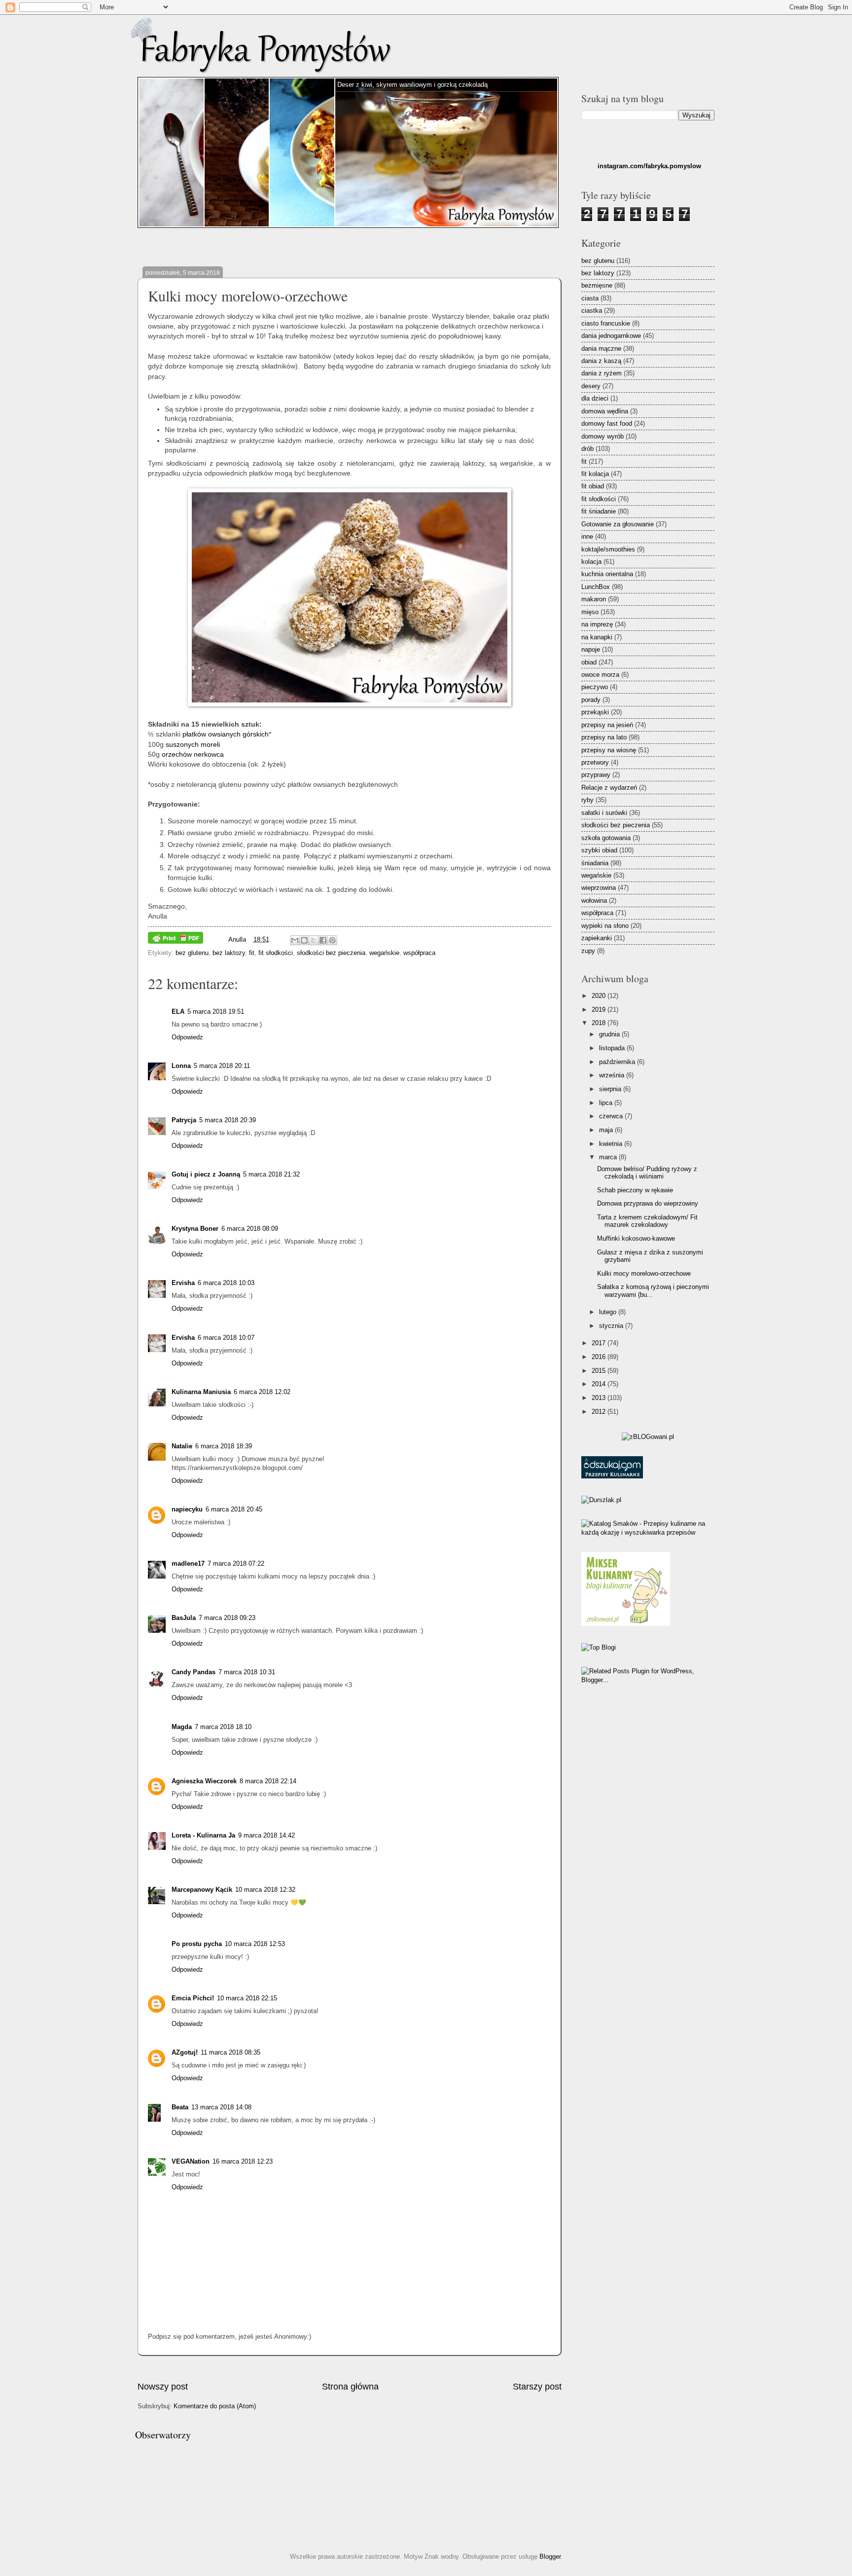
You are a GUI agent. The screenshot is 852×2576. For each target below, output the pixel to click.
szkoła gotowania (606, 838)
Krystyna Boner (195, 1229)
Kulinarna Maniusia (201, 1392)
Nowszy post (163, 2387)
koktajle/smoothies (608, 549)
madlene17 (188, 1564)
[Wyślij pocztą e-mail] (295, 940)
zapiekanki (597, 938)
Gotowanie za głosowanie (618, 524)
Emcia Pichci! (193, 1998)
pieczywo (595, 687)
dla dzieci (595, 398)
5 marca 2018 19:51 (216, 1012)
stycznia (612, 1326)
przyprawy (596, 775)
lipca (607, 1103)
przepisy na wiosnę (609, 750)
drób (587, 449)
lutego (609, 1312)
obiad (589, 662)
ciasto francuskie (606, 323)
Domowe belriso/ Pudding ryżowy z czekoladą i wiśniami (647, 1173)
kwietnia (612, 1144)
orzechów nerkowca (193, 754)
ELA (178, 1012)
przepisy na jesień (607, 725)
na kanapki (597, 637)
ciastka (592, 311)
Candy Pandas (194, 1672)
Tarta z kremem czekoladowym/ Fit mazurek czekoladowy (647, 1221)
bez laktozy (229, 953)
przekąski (595, 712)
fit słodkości (276, 953)
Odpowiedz (187, 1037)
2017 (600, 1343)
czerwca (612, 1116)
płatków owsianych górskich (226, 734)
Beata (180, 2107)
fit (252, 953)
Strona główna (350, 2387)
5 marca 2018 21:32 (271, 1174)
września (613, 1075)
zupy (588, 951)
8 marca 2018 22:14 (268, 1781)
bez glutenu (192, 953)
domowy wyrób (603, 436)
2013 (600, 1398)
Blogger (550, 2557)
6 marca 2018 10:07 (226, 1338)
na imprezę (597, 624)
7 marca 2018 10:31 (247, 1672)
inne (587, 536)
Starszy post (537, 2387)
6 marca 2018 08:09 (250, 1229)
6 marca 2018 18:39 (224, 1446)
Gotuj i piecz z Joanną (206, 1174)
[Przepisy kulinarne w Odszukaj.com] (612, 1476)
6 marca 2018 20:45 (234, 1509)
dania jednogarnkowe (611, 336)
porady (591, 700)
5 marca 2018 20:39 (228, 1120)
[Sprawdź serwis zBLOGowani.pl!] (648, 1437)
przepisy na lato (604, 737)
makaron (594, 599)
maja (607, 1130)
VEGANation (191, 2161)
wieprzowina (599, 888)
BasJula (184, 1618)
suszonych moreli (193, 745)
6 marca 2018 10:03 (226, 1283)
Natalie (182, 1446)
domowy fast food (607, 423)
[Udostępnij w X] (314, 940)
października (618, 1062)
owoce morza (600, 675)
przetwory (595, 762)
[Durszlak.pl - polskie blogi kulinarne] (601, 1500)
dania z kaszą (601, 361)
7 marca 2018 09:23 (227, 1618)
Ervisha (183, 1283)
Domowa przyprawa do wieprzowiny (648, 1203)
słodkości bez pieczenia (331, 953)
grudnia (610, 1034)
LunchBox (596, 587)
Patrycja (184, 1120)
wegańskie (384, 953)
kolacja (591, 562)
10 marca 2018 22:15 (247, 1998)
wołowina (594, 901)
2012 (600, 1412)
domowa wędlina (605, 411)
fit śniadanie (599, 511)
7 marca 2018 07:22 (236, 1564)
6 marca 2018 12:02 (262, 1392)
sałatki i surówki (604, 813)
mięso (590, 612)
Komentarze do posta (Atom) (215, 2406)
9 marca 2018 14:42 (266, 1835)
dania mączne (601, 349)
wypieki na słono (605, 926)
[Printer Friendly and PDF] (176, 939)
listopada (613, 1048)
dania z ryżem (602, 373)
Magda (182, 1727)
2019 (600, 1010)
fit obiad (593, 486)
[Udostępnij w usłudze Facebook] (323, 940)
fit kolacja (595, 474)
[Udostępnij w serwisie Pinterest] (332, 940)
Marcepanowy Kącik (202, 1890)
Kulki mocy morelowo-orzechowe (644, 1273)
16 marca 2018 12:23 (243, 2161)
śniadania (595, 863)
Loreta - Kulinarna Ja (203, 1835)
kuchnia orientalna (607, 574)
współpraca (419, 953)
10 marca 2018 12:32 (265, 1890)
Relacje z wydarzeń (609, 788)
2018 (600, 1023)
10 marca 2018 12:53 (255, 1944)
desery (591, 386)
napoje (591, 649)
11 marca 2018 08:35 (231, 2052)
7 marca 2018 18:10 (223, 1727)
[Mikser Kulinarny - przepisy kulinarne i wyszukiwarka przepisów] (626, 1624)
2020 (600, 996)
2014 (600, 1384)
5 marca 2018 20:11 (222, 1066)
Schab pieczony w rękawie (635, 1190)
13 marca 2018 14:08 (221, 2107)
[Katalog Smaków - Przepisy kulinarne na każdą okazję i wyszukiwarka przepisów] (648, 1532)
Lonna (181, 1066)
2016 (600, 1357)
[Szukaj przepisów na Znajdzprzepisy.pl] (599, 1647)
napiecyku (187, 1509)
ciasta (590, 298)
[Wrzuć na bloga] (304, 940)
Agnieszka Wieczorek (204, 1781)
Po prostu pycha (197, 1944)
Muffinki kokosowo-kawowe (636, 1238)
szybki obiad (599, 850)
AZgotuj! (185, 2052)
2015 (600, 1371)
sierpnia (611, 1089)
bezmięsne (597, 285)
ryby (587, 800)
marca (609, 1157)
